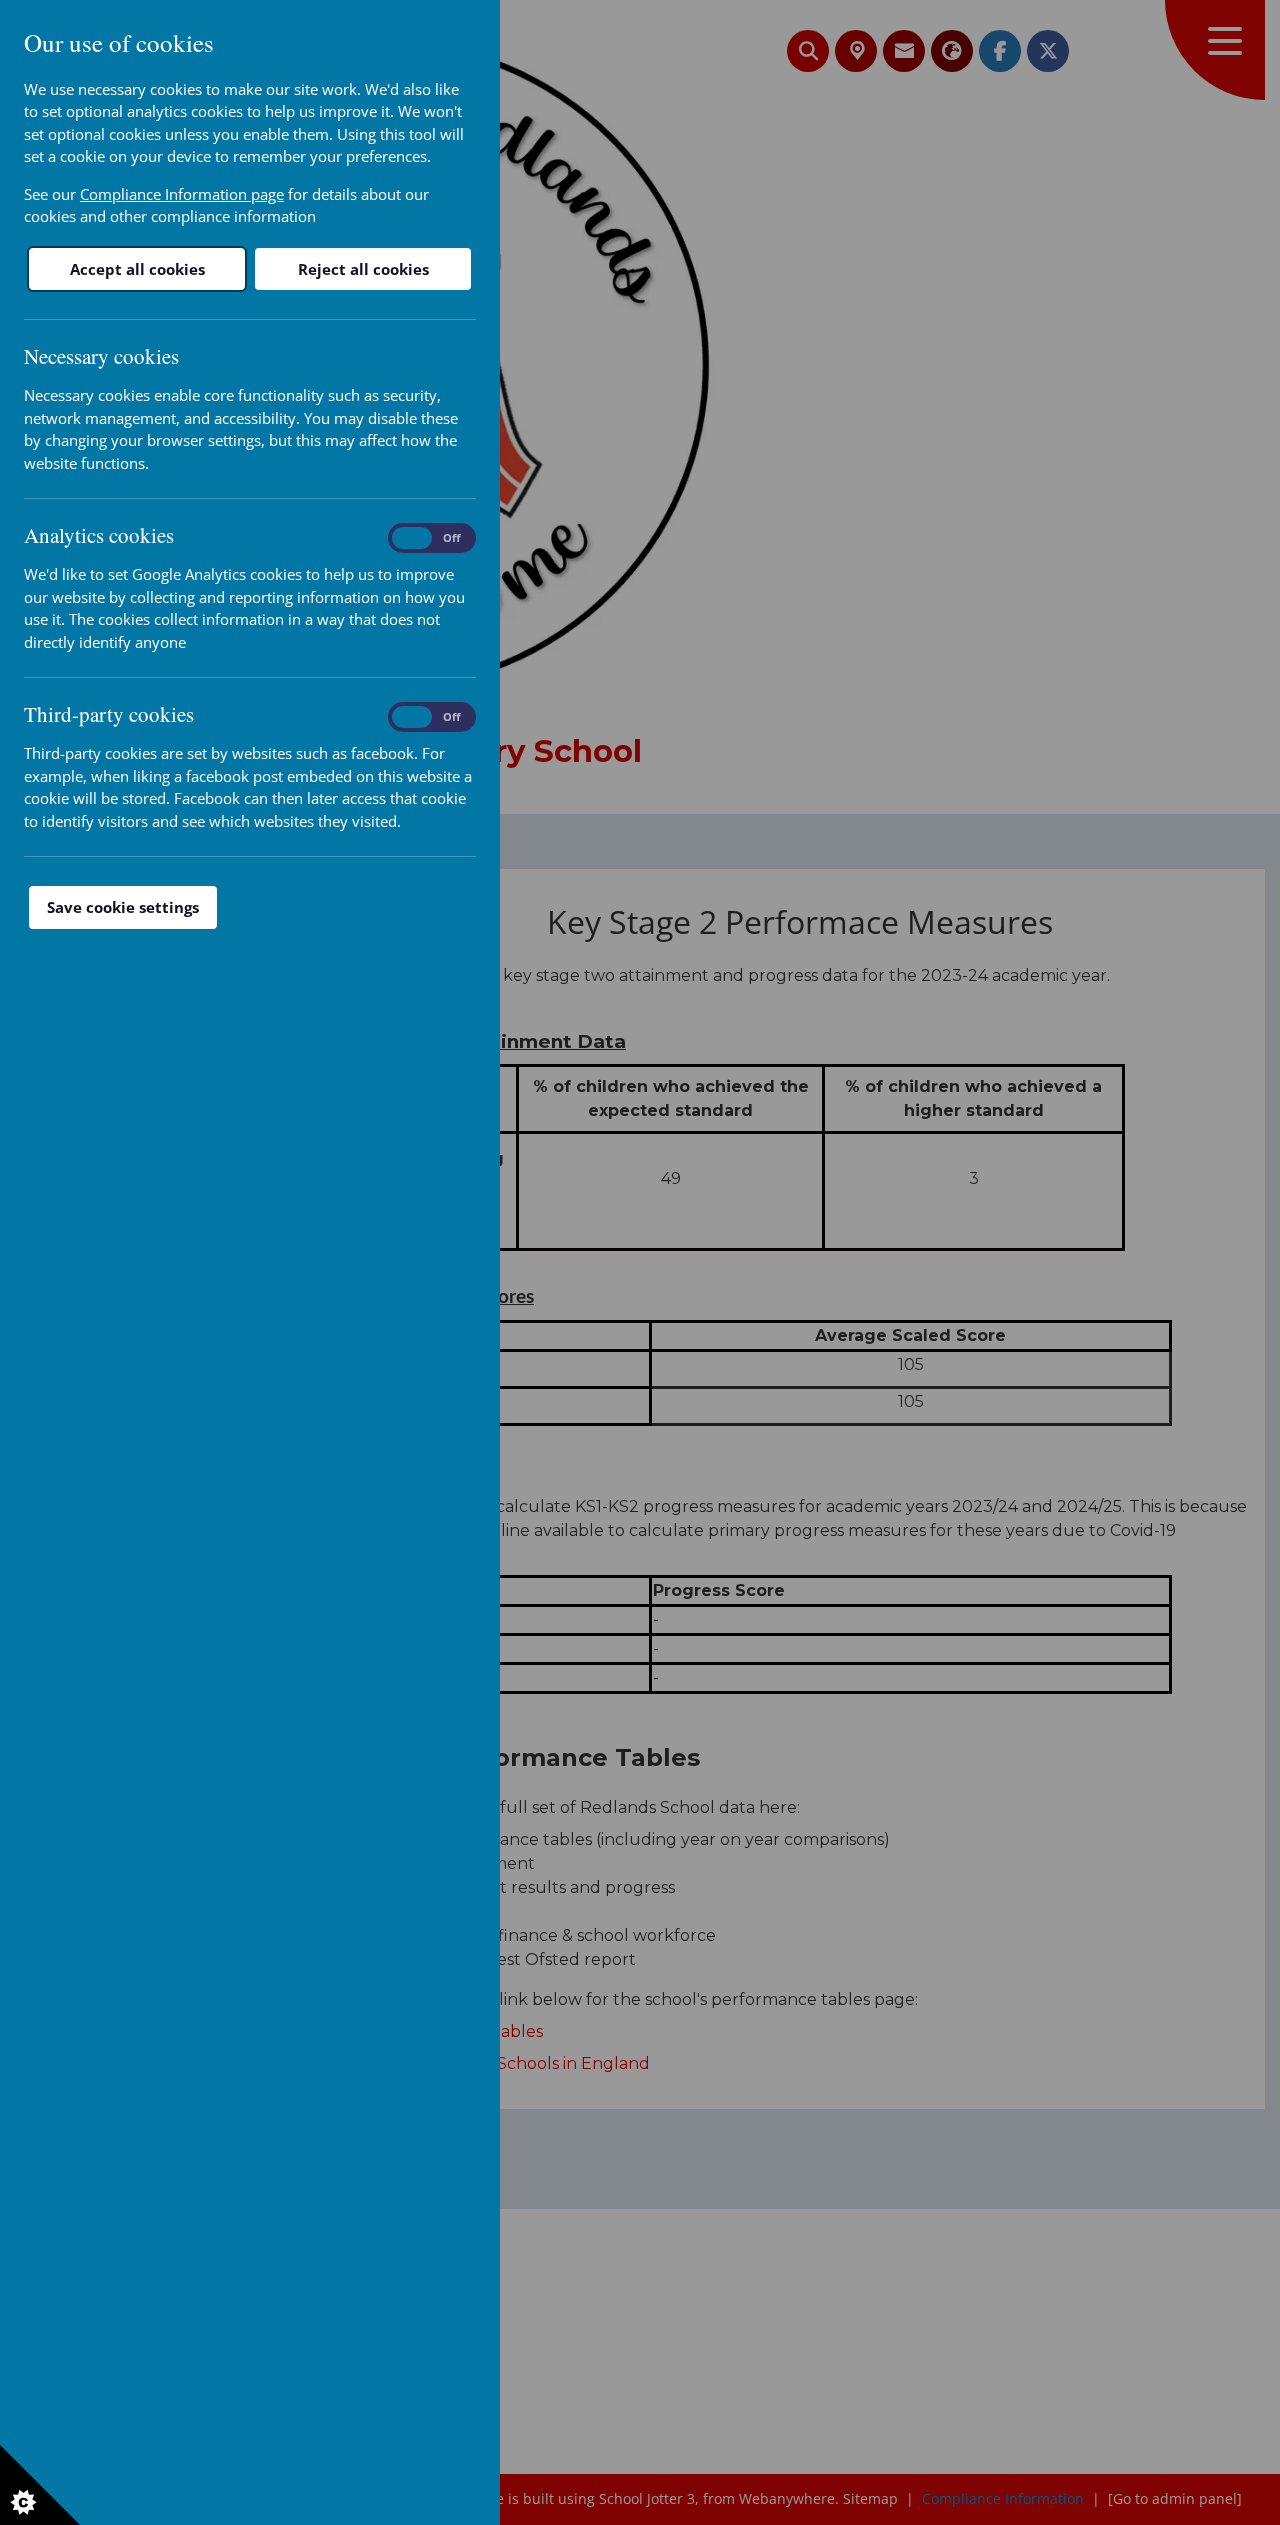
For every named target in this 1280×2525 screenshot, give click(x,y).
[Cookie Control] (40, 2485)
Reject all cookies (363, 269)
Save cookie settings (123, 907)
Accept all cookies (137, 269)
